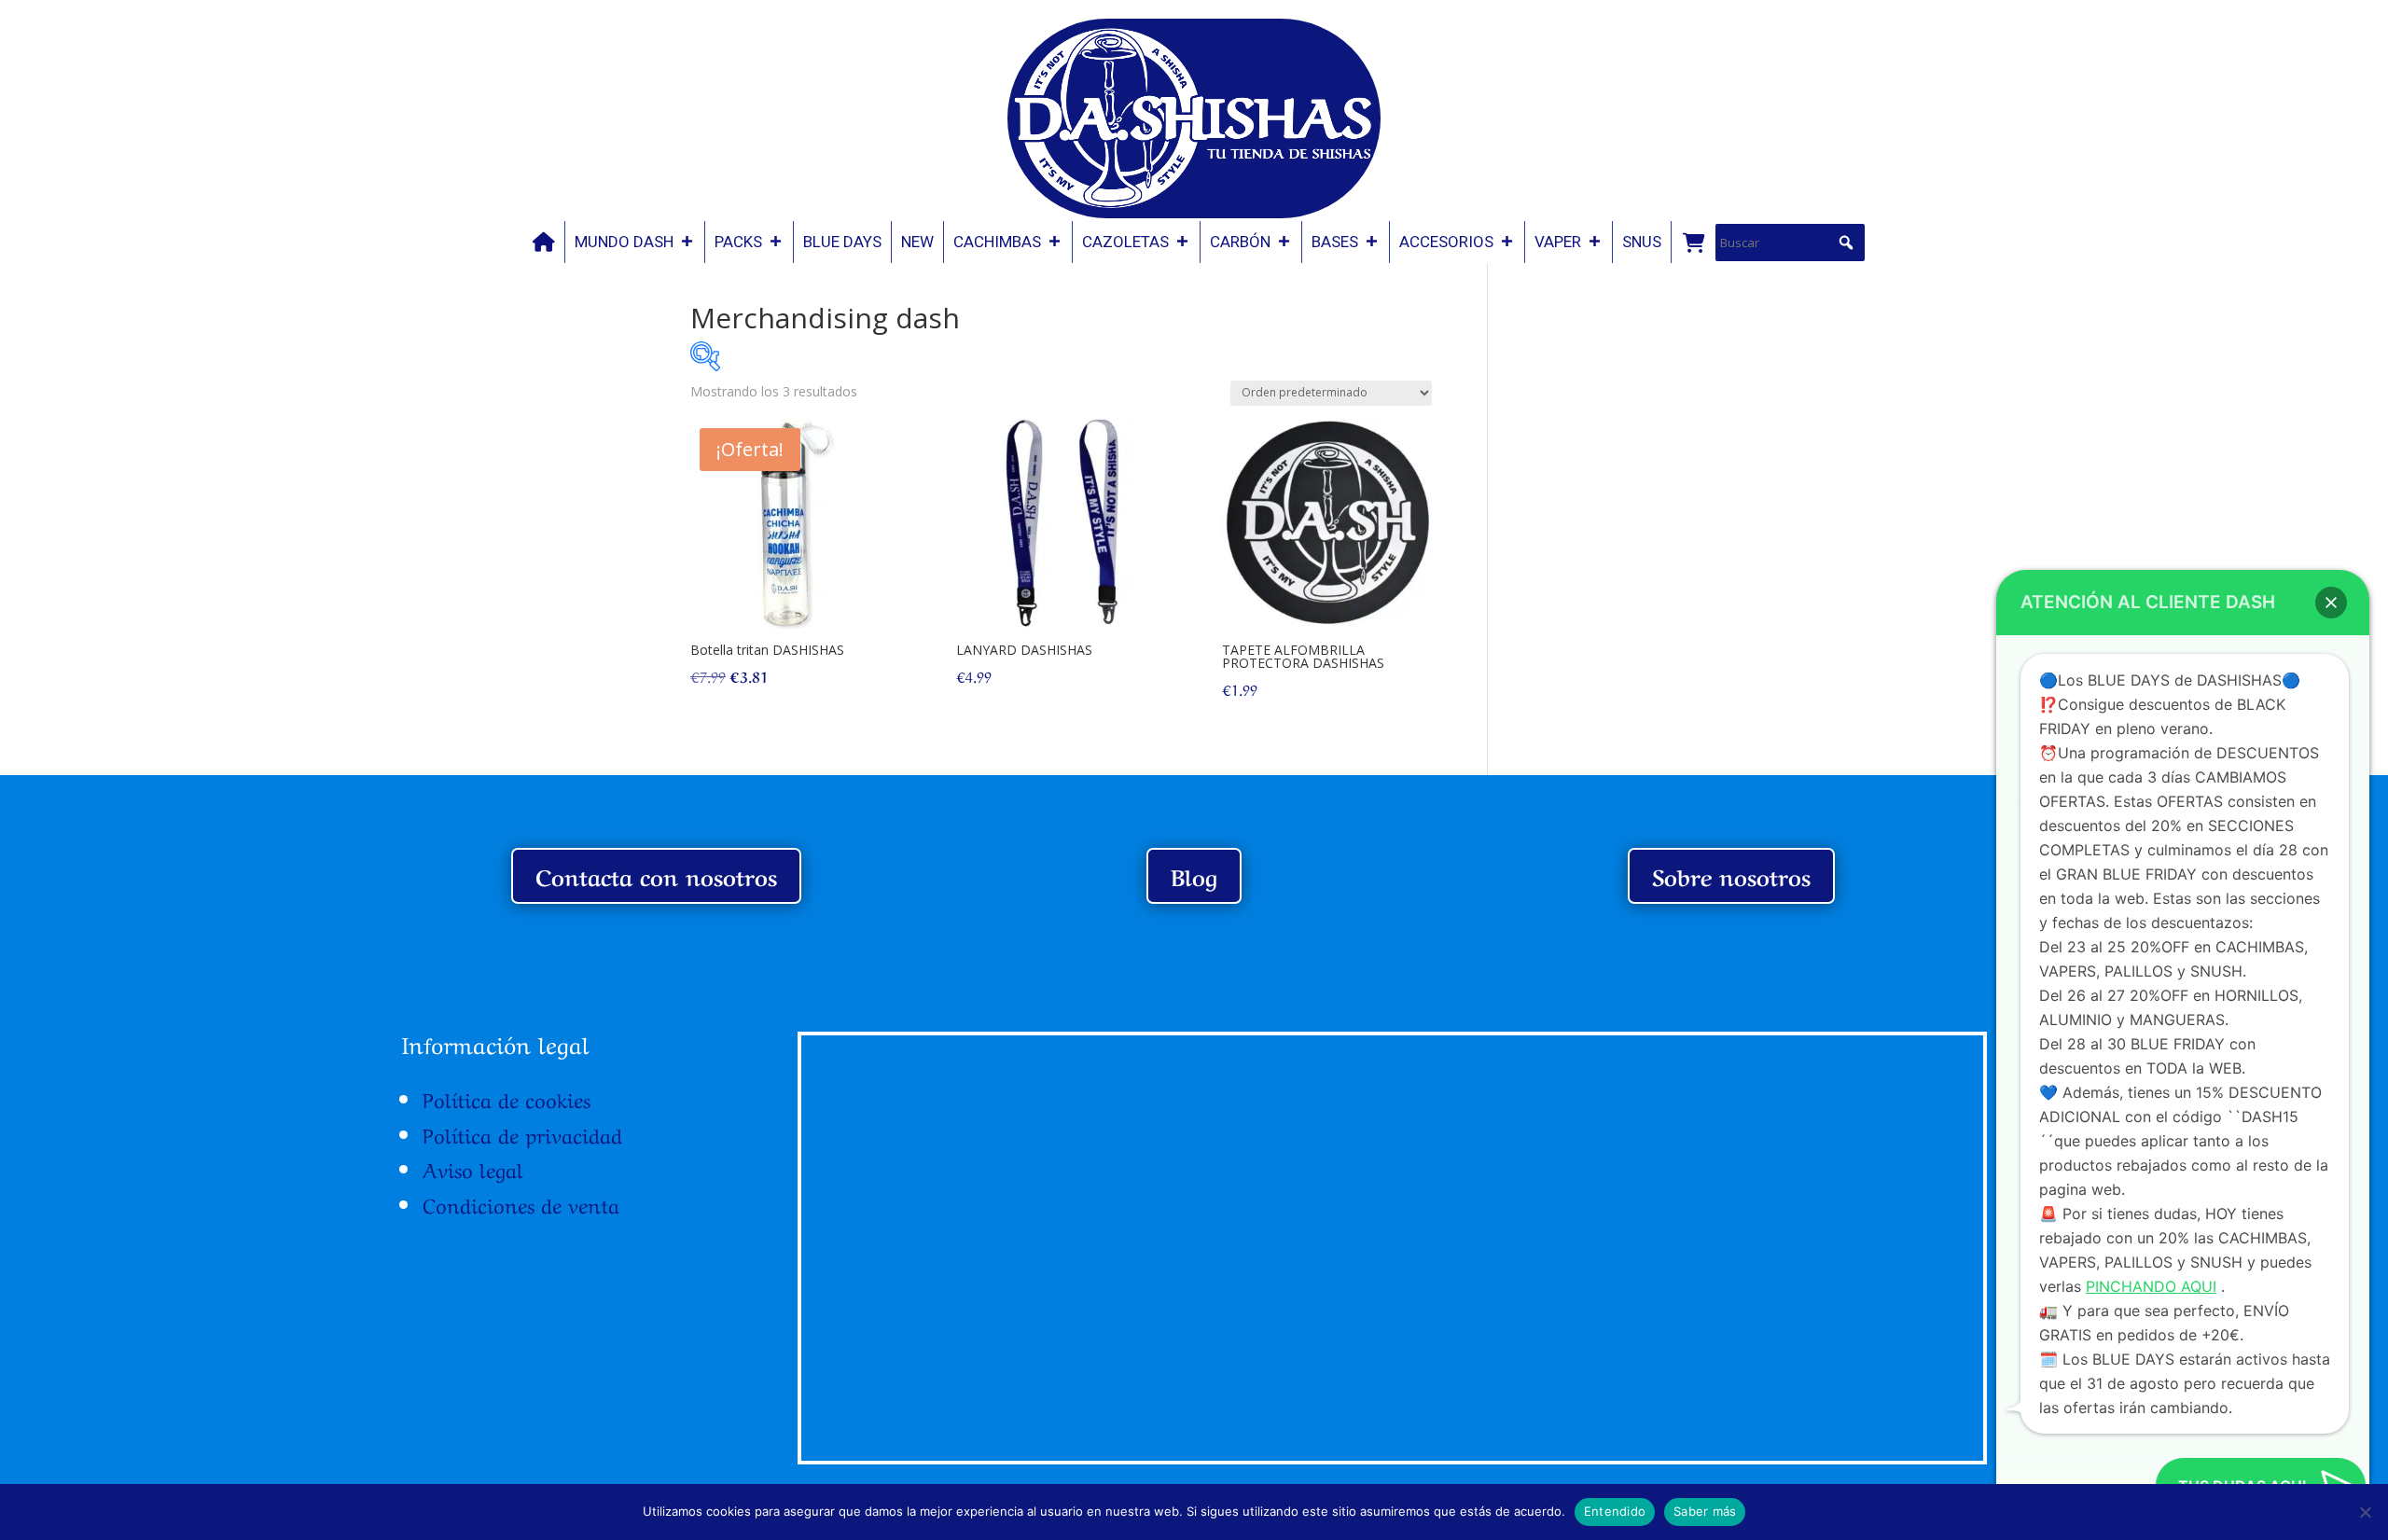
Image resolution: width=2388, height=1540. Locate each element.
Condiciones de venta (521, 1203)
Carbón (1240, 242)
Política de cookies (507, 1098)
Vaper (1558, 242)
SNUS (1642, 242)
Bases (1335, 242)
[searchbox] (1790, 243)
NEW (917, 242)
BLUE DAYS (842, 242)
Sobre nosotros (1731, 875)
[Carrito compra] (1693, 242)
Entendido (1615, 1511)
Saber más (1705, 1511)
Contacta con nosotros (656, 875)
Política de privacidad (522, 1133)
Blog (1194, 875)
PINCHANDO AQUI (2151, 1286)
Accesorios (1446, 242)
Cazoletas (1125, 242)
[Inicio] (544, 242)
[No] (2365, 1512)
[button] (1846, 243)
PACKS (738, 242)
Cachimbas (997, 242)
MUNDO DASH (624, 242)
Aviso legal (473, 1168)
